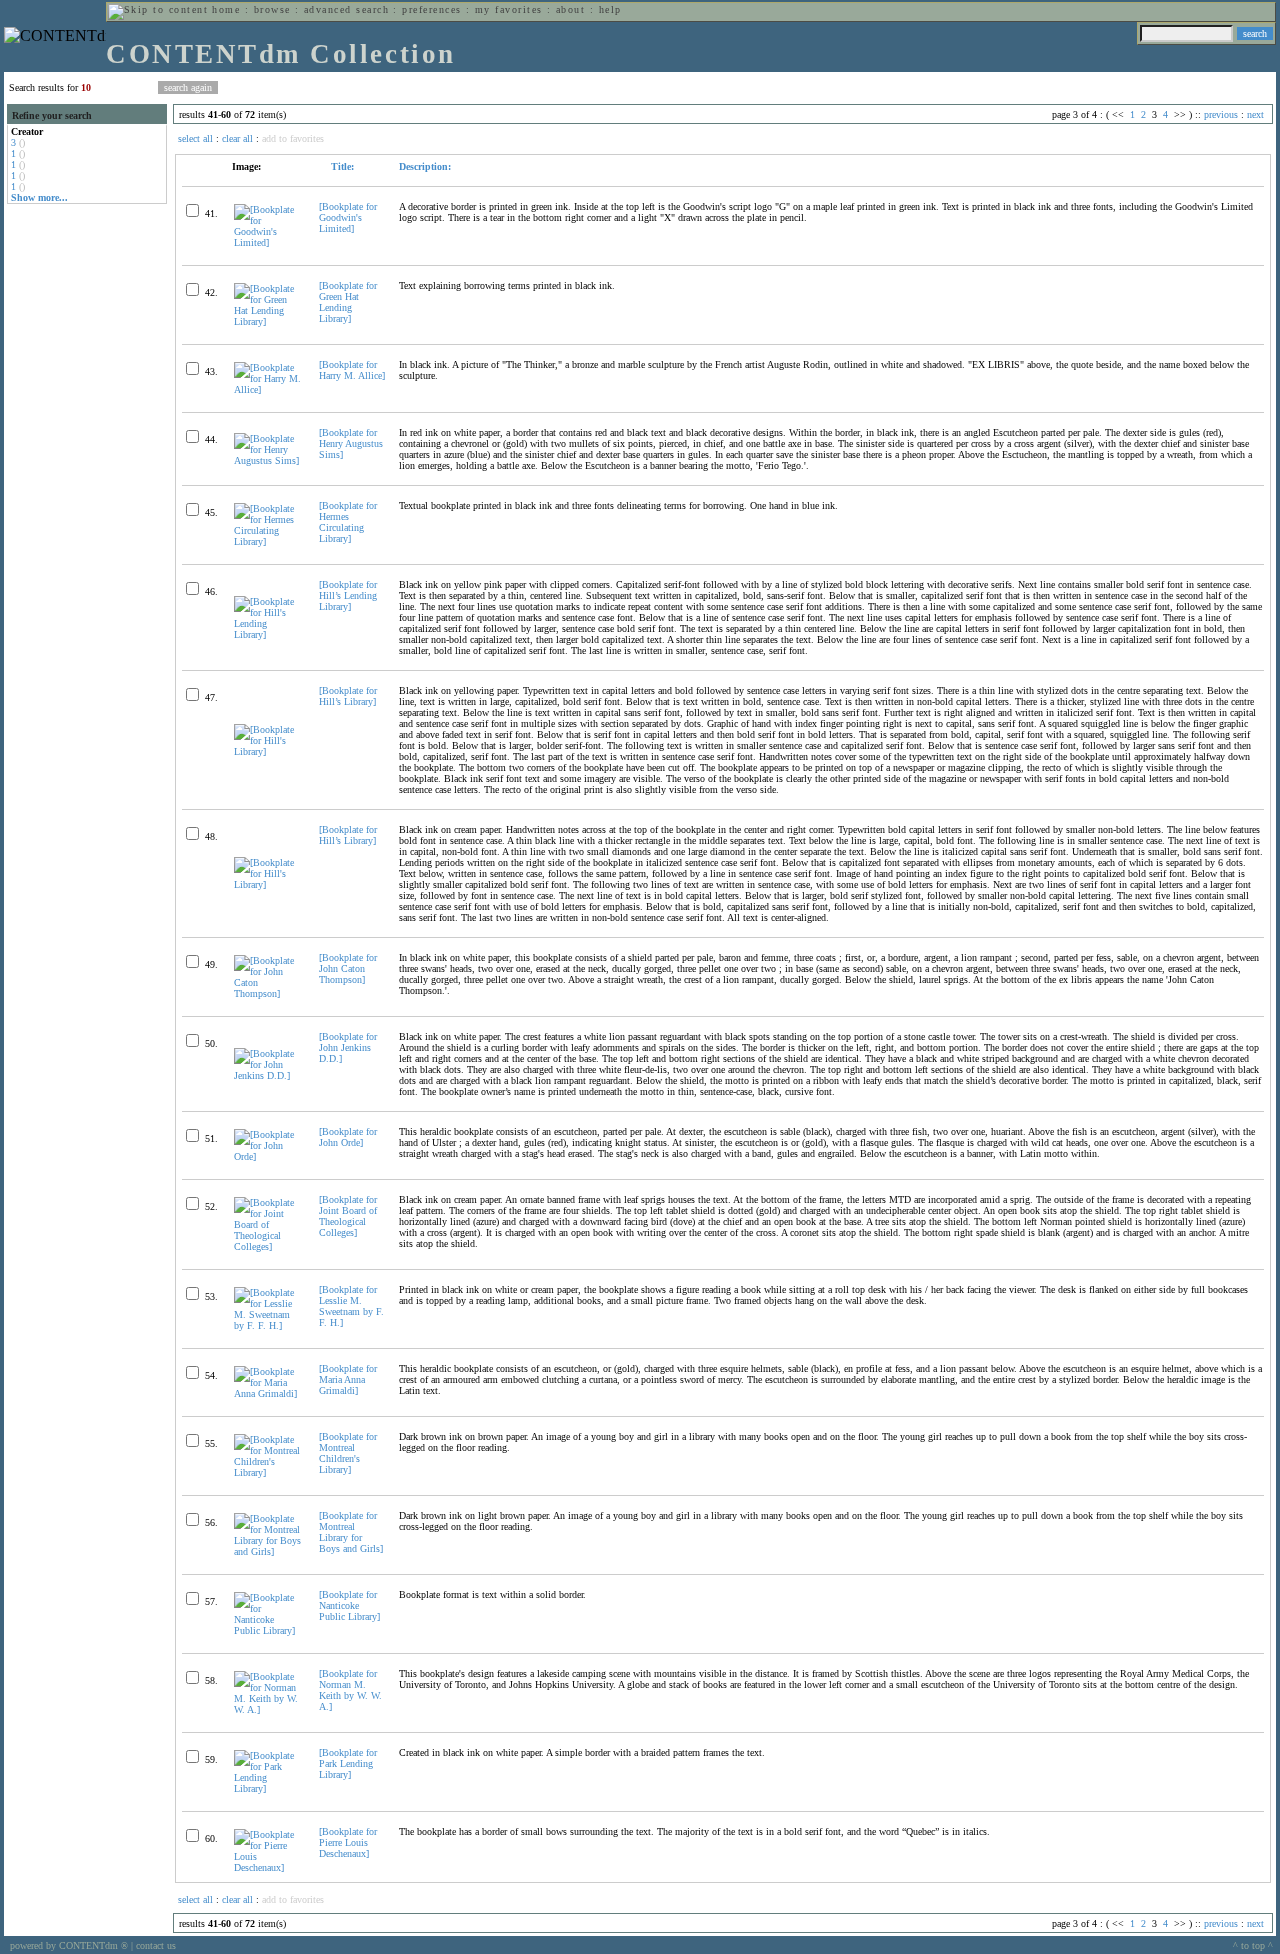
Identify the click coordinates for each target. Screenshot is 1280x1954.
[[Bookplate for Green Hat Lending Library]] (268, 321)
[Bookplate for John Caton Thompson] (348, 968)
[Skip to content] (158, 9)
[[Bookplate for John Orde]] (268, 1156)
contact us (156, 1945)
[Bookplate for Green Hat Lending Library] (348, 302)
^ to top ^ (1253, 1945)
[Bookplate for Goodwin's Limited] (348, 217)
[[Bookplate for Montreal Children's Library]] (268, 1472)
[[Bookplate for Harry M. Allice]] (268, 389)
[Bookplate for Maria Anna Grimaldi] (348, 1379)
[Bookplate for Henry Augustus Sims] (351, 443)
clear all (237, 138)
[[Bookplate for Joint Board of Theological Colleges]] (268, 1246)
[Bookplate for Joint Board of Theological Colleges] (348, 1216)
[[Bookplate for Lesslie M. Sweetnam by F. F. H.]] (268, 1325)
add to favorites (293, 138)
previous (1221, 114)
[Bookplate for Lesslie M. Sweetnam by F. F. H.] (351, 1306)
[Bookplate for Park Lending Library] (348, 1763)
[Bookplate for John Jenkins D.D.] (348, 1047)
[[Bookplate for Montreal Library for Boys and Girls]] (268, 1551)
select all (195, 138)
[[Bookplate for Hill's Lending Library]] (268, 634)
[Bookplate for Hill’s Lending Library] (348, 595)
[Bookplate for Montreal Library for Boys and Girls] (351, 1532)
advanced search (346, 9)
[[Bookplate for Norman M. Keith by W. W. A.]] (268, 1709)
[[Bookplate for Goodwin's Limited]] (268, 242)
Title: (341, 166)
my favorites (509, 9)
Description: (425, 166)
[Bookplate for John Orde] (348, 1137)
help (610, 9)
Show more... (39, 197)
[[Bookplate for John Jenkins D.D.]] (268, 1075)
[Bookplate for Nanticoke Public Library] (349, 1605)
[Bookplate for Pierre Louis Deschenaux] (348, 1842)
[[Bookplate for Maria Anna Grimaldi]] (268, 1393)
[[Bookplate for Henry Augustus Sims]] (268, 460)
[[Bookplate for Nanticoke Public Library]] (268, 1630)
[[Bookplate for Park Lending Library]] (268, 1788)
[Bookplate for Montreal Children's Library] (348, 1453)
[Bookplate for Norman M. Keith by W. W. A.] (350, 1690)
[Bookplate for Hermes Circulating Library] (348, 522)
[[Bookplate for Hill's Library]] (268, 751)
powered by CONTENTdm (69, 1945)
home (226, 9)
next (1255, 114)
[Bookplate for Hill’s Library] (348, 696)
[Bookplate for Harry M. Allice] (352, 370)
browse (272, 9)
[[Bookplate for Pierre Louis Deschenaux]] (268, 1867)
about (570, 9)
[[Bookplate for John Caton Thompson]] (268, 993)
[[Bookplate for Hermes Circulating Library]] (268, 541)
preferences (431, 9)
